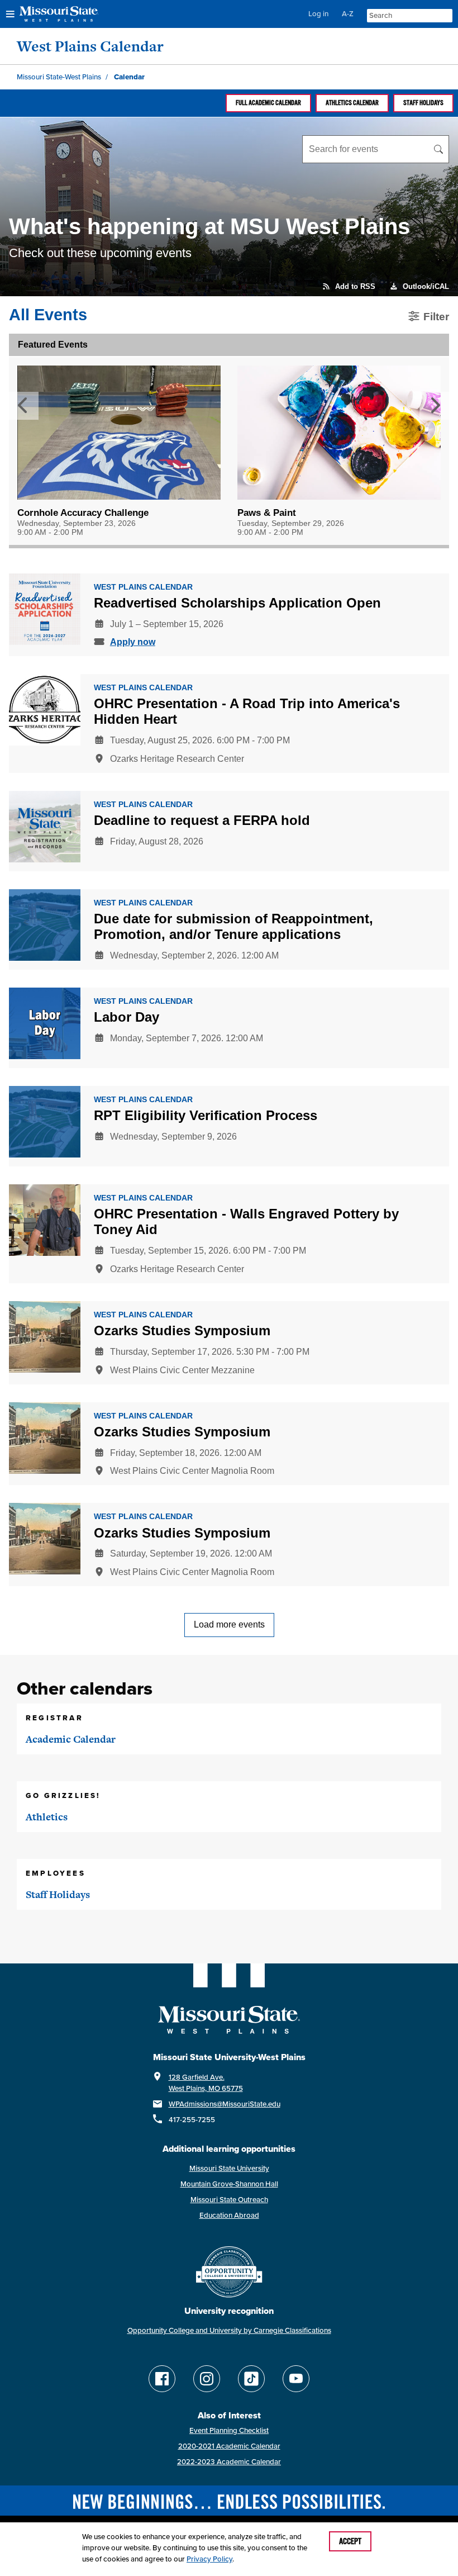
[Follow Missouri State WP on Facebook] (162, 2379)
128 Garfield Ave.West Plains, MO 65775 (206, 2083)
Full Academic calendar (268, 103)
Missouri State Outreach (229, 2200)
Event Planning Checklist (229, 2430)
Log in (318, 14)
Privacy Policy (209, 2559)
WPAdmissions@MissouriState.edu (225, 2104)
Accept (350, 2541)
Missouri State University (229, 2168)
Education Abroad (229, 2215)
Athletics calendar (352, 103)
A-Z (348, 14)
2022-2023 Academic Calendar (229, 2462)
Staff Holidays (423, 103)
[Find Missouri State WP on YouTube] (296, 2379)
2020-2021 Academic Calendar (229, 2446)
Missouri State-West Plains (59, 77)
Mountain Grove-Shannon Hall (229, 2184)
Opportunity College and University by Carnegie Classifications (229, 2330)
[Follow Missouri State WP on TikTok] (251, 2379)
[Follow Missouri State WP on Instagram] (207, 2379)
